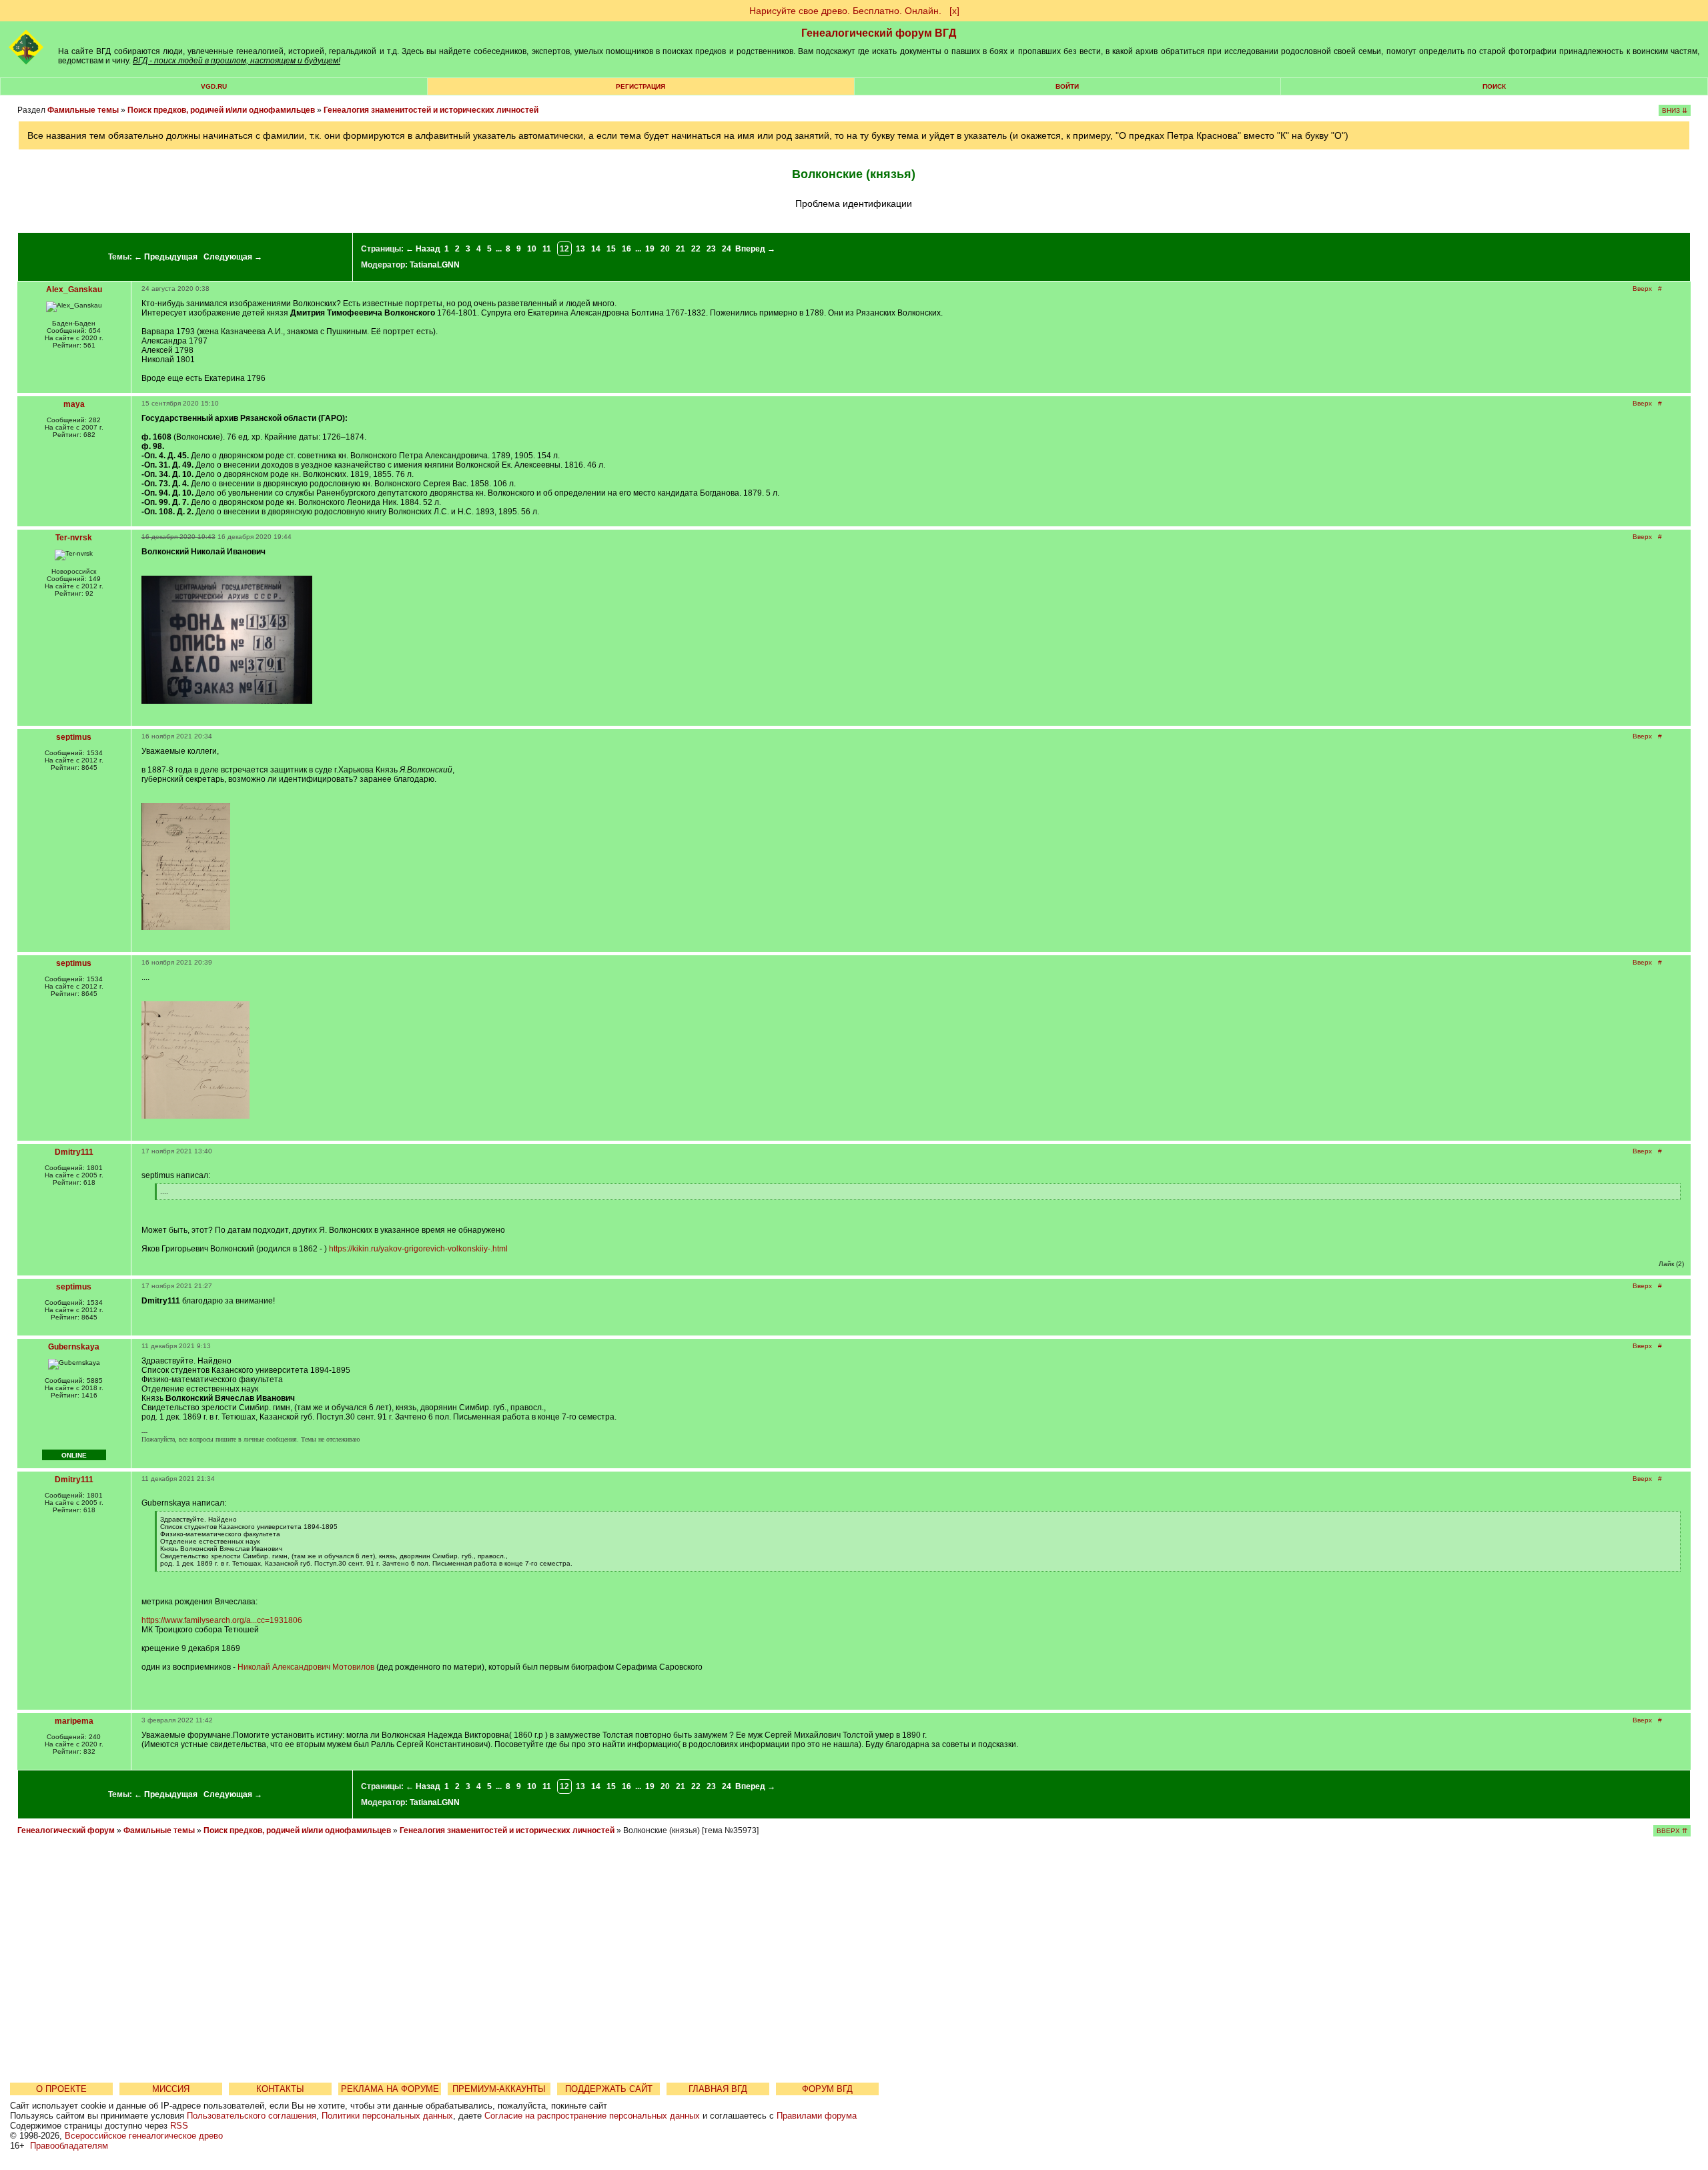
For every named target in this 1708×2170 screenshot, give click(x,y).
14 (596, 249)
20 (665, 249)
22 (696, 249)
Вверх (1642, 289)
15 (611, 249)
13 (580, 249)
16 (626, 249)
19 (650, 249)
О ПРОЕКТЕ (61, 2089)
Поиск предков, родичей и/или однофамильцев (221, 110)
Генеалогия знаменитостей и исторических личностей (431, 110)
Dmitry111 (74, 1152)
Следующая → (233, 257)
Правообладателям (69, 2146)
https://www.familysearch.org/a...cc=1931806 (222, 1620)
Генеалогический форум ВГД (879, 33)
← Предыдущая (166, 257)
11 (547, 249)
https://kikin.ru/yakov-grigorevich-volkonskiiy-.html (418, 1249)
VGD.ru (214, 86)
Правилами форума (817, 2116)
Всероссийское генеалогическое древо (144, 2136)
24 (727, 249)
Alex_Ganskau (74, 290)
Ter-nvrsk (74, 538)
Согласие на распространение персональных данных (592, 2116)
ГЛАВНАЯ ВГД (718, 2089)
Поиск (1494, 86)
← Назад (423, 249)
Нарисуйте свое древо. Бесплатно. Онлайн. (845, 11)
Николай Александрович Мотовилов (306, 1667)
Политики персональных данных (387, 2116)
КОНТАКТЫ (280, 2089)
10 (532, 249)
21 (681, 249)
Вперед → (755, 249)
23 (711, 249)
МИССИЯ (171, 2089)
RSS (179, 2126)
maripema (74, 1721)
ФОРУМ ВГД (827, 2089)
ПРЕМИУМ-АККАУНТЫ (499, 2089)
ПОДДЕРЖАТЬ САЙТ (609, 2089)
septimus (74, 737)
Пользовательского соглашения (252, 2116)
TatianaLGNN (435, 265)
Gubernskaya (74, 1347)
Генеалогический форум (66, 1830)
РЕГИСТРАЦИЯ (640, 86)
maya (74, 404)
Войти (1067, 86)
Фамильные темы (83, 110)
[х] (954, 11)
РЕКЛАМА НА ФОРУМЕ (390, 2089)
